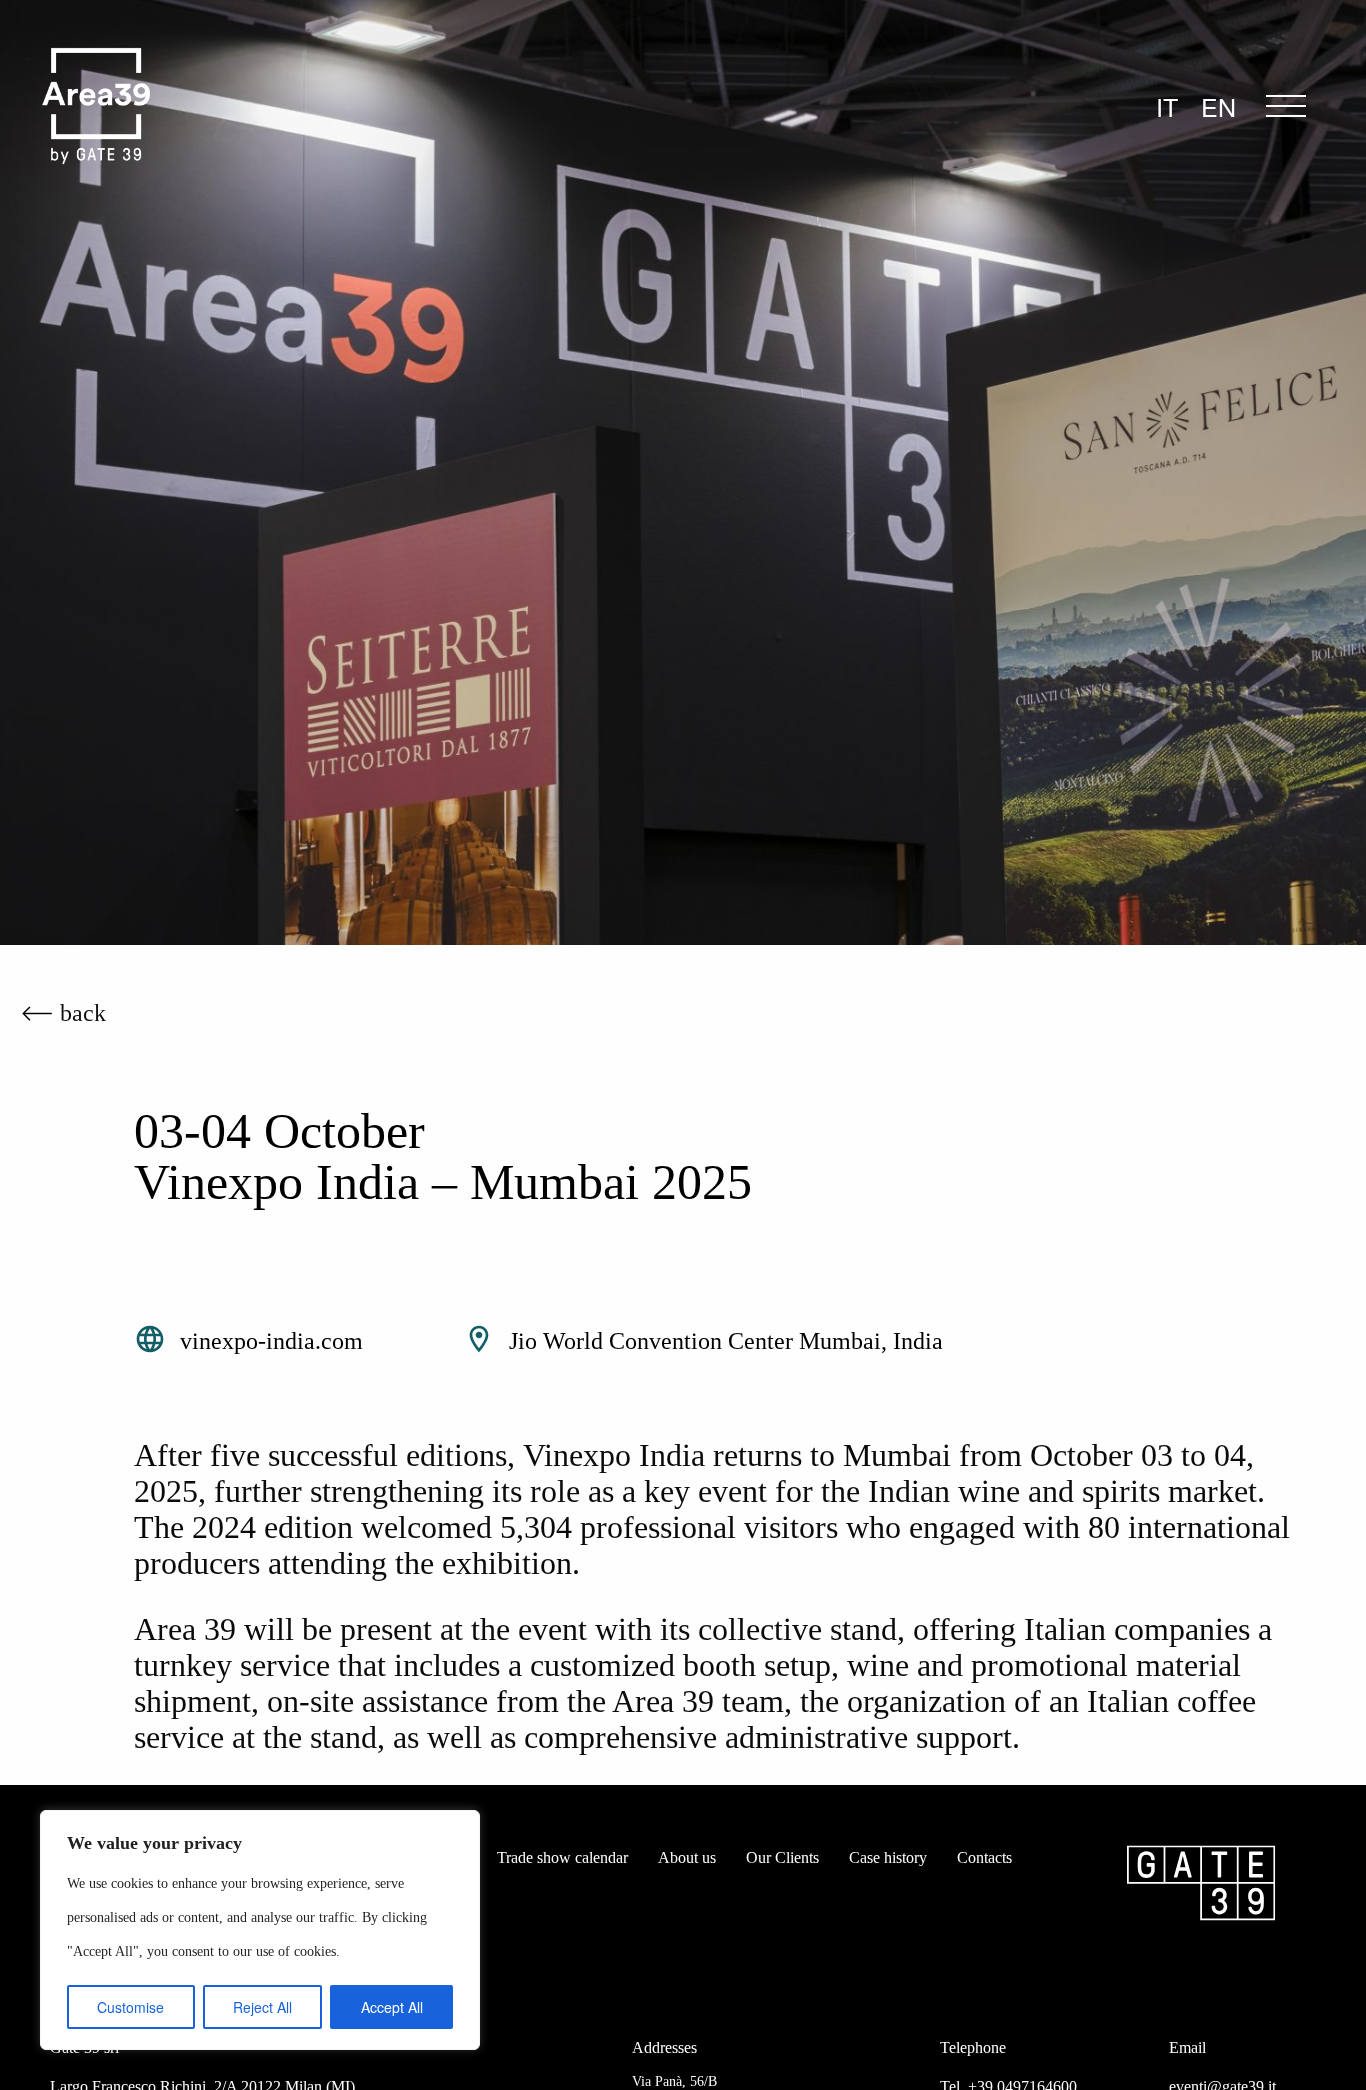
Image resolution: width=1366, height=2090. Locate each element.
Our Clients (782, 1857)
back (83, 1013)
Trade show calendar (562, 1857)
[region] (260, 1930)
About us (687, 1857)
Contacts (984, 1857)
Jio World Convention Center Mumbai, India (726, 1341)
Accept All (392, 2007)
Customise (130, 2007)
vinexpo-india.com (271, 1341)
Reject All (262, 2007)
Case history (888, 1857)
